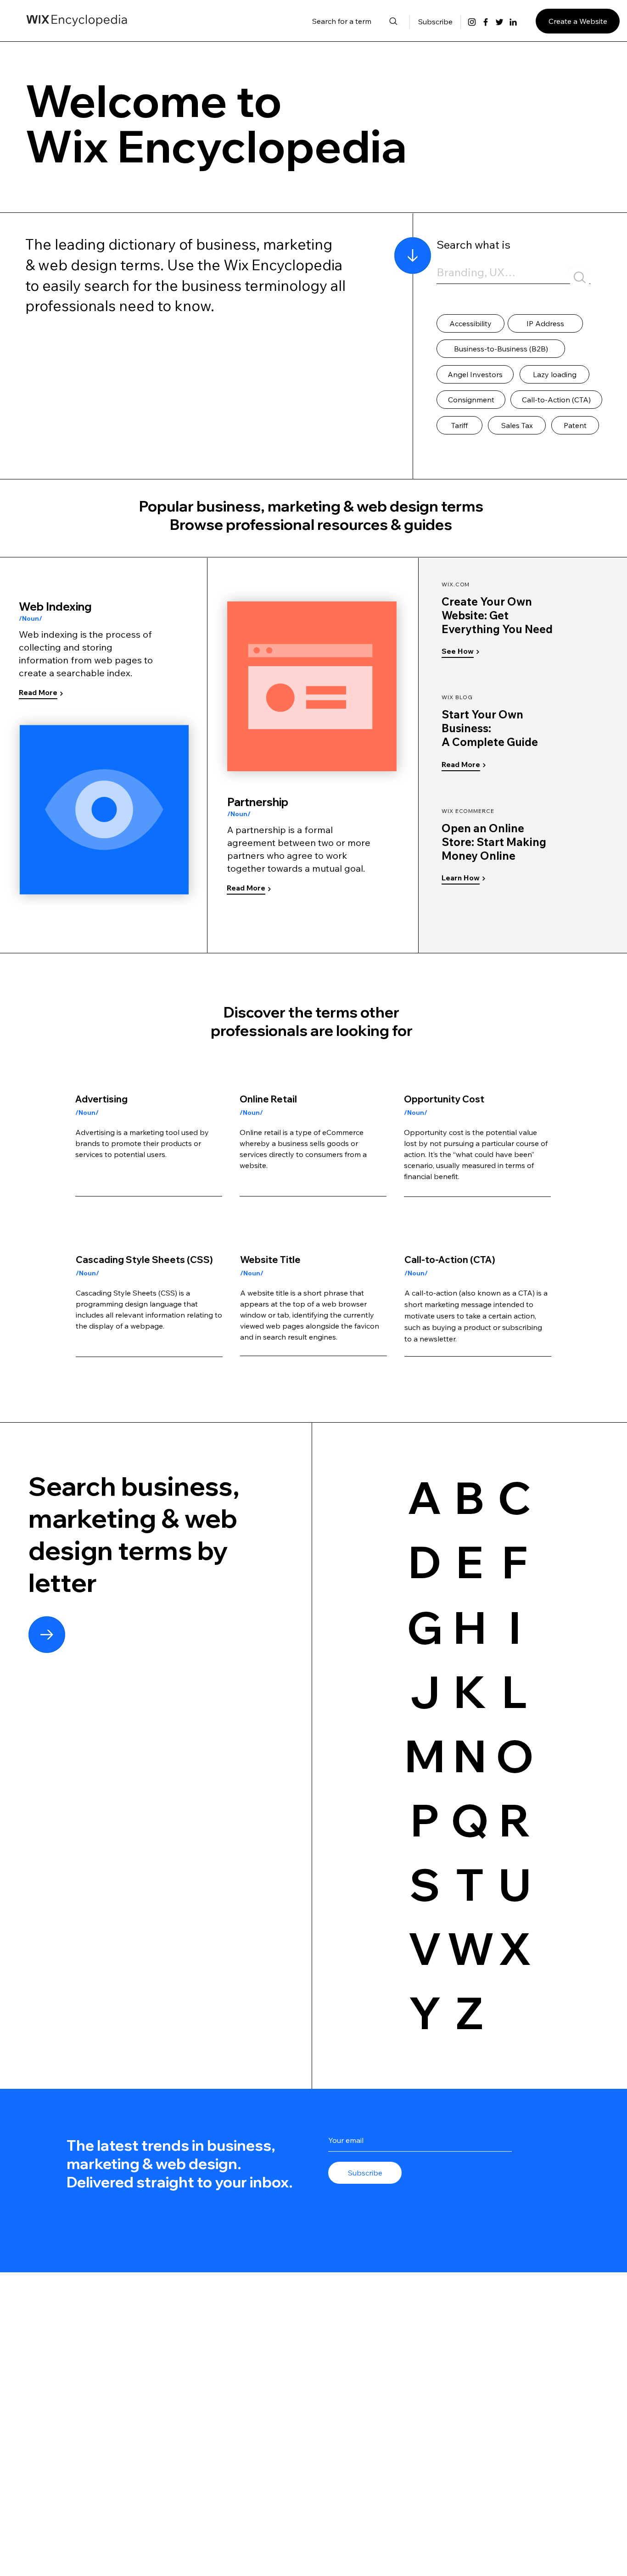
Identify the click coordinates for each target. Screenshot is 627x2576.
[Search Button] (579, 278)
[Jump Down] (413, 256)
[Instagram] (472, 22)
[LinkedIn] (513, 22)
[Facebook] (486, 22)
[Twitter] (499, 22)
